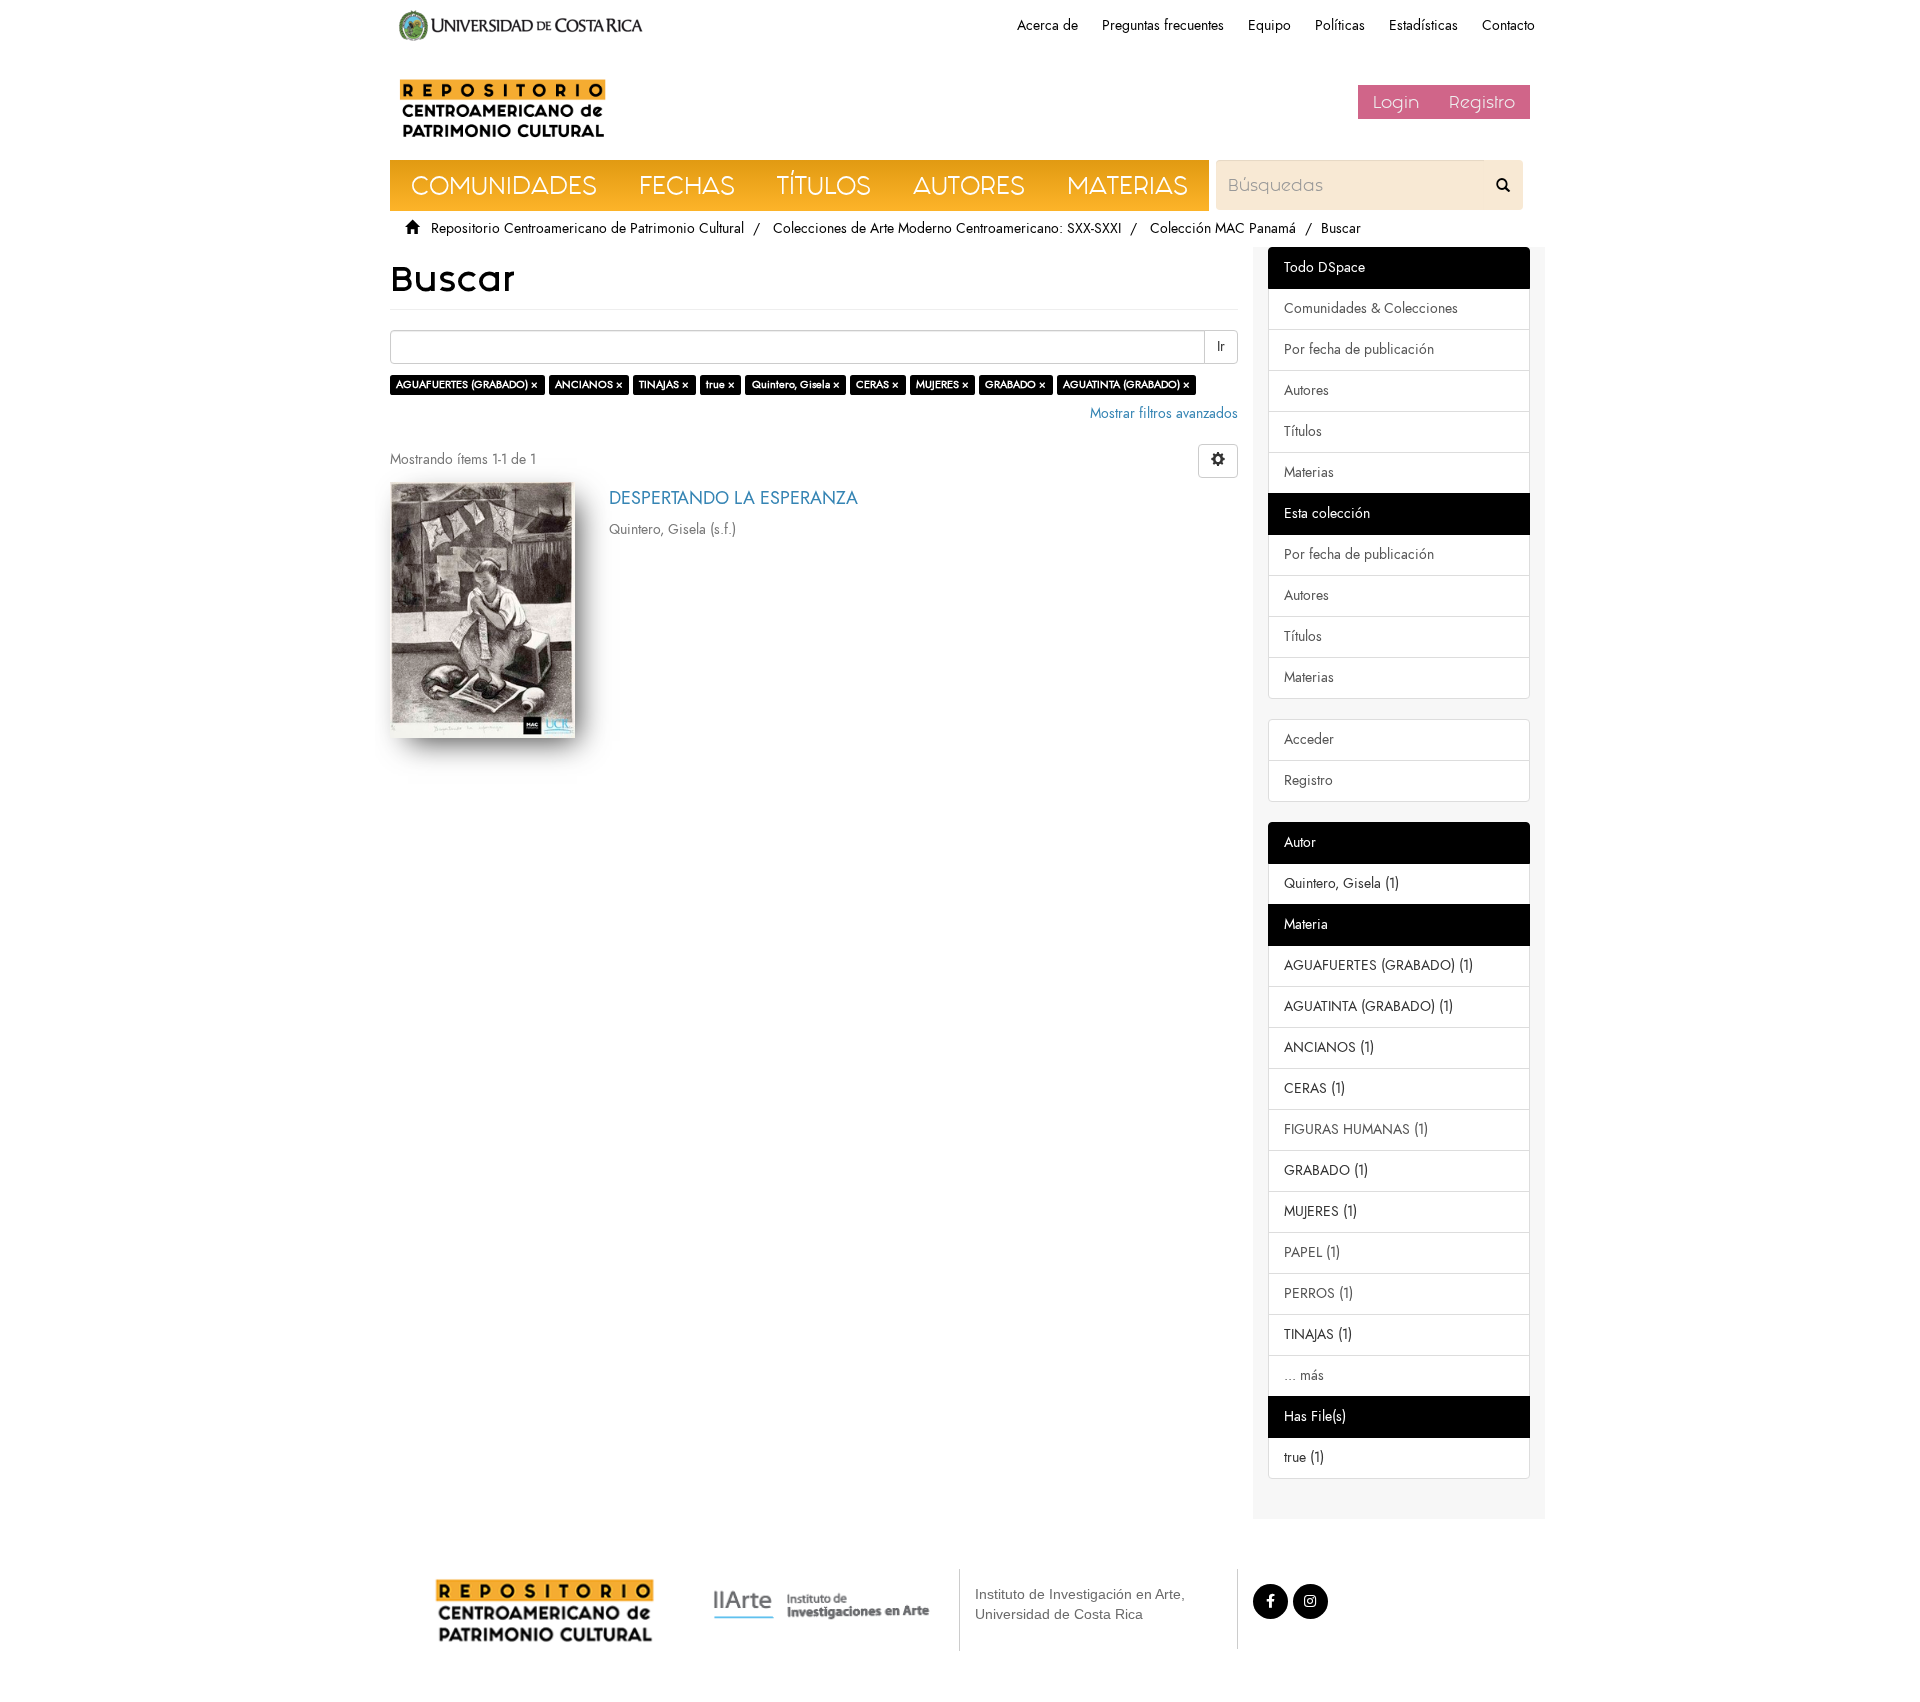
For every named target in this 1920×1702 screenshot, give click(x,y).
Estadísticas (1423, 25)
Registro (1482, 102)
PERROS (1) (1318, 1293)
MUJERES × (942, 384)
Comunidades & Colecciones (1371, 308)
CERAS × (877, 384)
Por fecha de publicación (1359, 349)
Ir (1221, 346)
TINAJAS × (664, 384)
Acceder (1309, 739)
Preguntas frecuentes (1163, 25)
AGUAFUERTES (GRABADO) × (467, 384)
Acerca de (1047, 25)
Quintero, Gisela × (796, 384)
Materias (1309, 472)
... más (1304, 1375)
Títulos (1303, 431)
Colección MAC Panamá (1223, 228)
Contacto (1508, 25)
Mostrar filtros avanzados (1164, 413)
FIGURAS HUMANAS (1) (1356, 1129)
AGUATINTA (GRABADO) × (1126, 384)
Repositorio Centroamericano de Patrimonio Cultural (587, 228)
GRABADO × (1015, 384)
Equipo (1269, 25)
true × (720, 384)
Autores (1306, 390)
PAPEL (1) (1312, 1252)
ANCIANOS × (589, 384)
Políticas (1340, 25)
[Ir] (1503, 185)
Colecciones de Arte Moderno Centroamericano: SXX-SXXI (947, 228)
